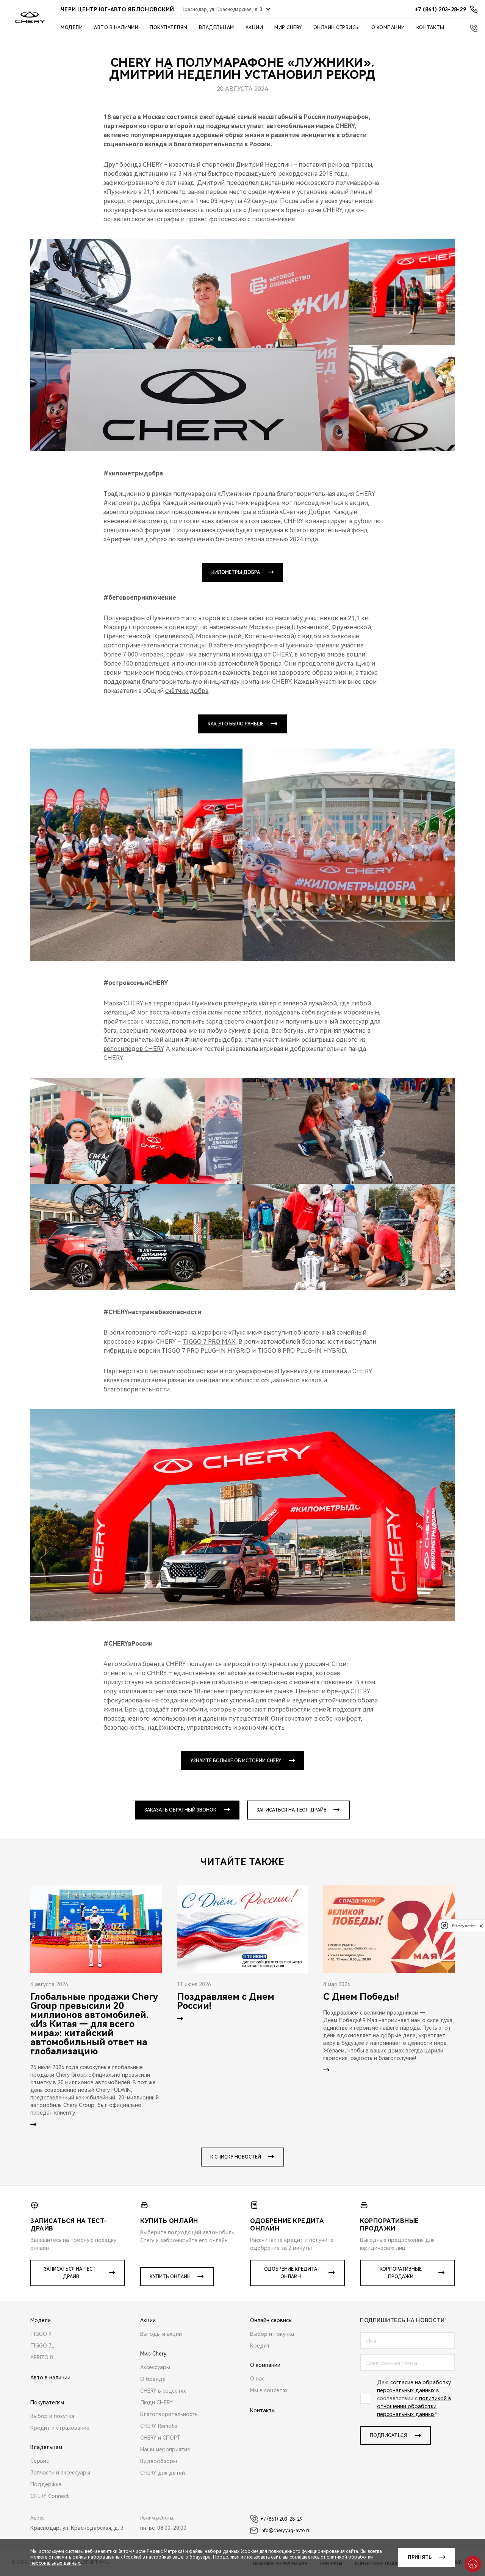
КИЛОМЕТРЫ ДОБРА (236, 572)
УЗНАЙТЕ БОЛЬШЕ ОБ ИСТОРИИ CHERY (236, 1761)
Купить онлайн (170, 2277)
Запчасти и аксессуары (60, 2473)
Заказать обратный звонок (180, 1810)
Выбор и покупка (52, 2416)
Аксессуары (155, 2367)
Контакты (430, 28)
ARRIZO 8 (42, 2357)
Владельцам (217, 28)
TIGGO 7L (42, 2346)
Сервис (40, 2461)
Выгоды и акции (161, 2334)
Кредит (260, 2346)
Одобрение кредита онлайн (291, 2273)
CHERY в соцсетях (163, 2391)
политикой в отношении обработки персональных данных (414, 2406)
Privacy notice (464, 1926)
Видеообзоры (159, 2461)
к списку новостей (236, 2157)
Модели (72, 28)
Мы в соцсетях (269, 2390)
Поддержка (46, 2484)
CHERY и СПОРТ (160, 2438)
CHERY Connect (50, 2496)
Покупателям (169, 28)
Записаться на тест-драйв (292, 1810)
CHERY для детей (163, 2473)
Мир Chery (288, 28)
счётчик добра (187, 691)
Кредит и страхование (60, 2428)
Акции (254, 28)
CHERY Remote (159, 2426)
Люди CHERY (156, 2402)
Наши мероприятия (165, 2449)
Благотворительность (169, 2414)
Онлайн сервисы (337, 28)
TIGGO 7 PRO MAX (209, 1342)
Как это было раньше (236, 724)
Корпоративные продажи (401, 2273)
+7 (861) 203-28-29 (281, 2519)
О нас (257, 2379)
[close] (481, 1926)
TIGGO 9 (41, 2334)
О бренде (153, 2379)
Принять (420, 2557)
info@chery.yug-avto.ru (286, 2531)
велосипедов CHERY (133, 1049)
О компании (388, 28)
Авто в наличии (116, 28)
